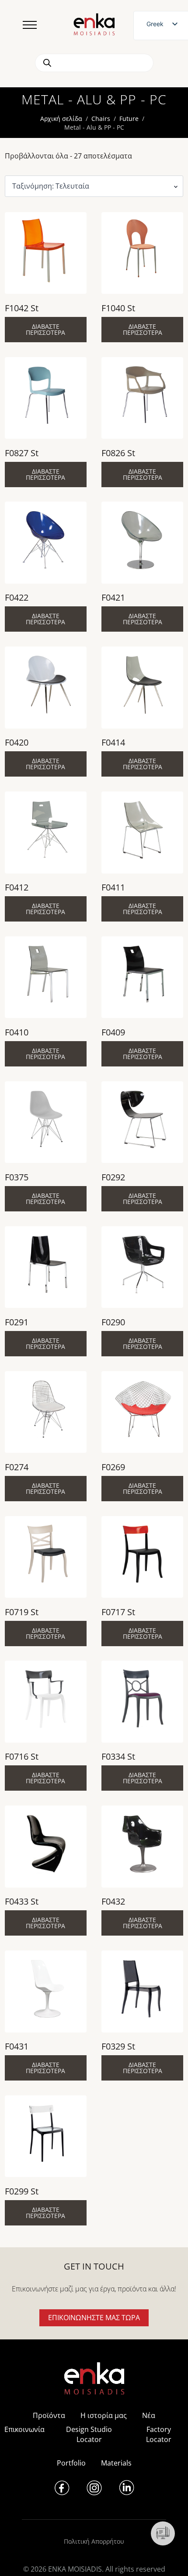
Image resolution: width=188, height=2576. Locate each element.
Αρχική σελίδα (61, 119)
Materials (116, 2463)
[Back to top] (169, 2557)
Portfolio (71, 2463)
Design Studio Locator (89, 2434)
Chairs (101, 119)
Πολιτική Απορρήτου (94, 2541)
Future (129, 119)
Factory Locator (159, 2434)
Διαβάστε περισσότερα (45, 329)
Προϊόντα (49, 2415)
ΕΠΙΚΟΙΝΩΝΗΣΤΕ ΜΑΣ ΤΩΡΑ (94, 2318)
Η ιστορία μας (104, 2415)
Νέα (149, 2415)
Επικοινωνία (24, 2429)
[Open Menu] (30, 25)
